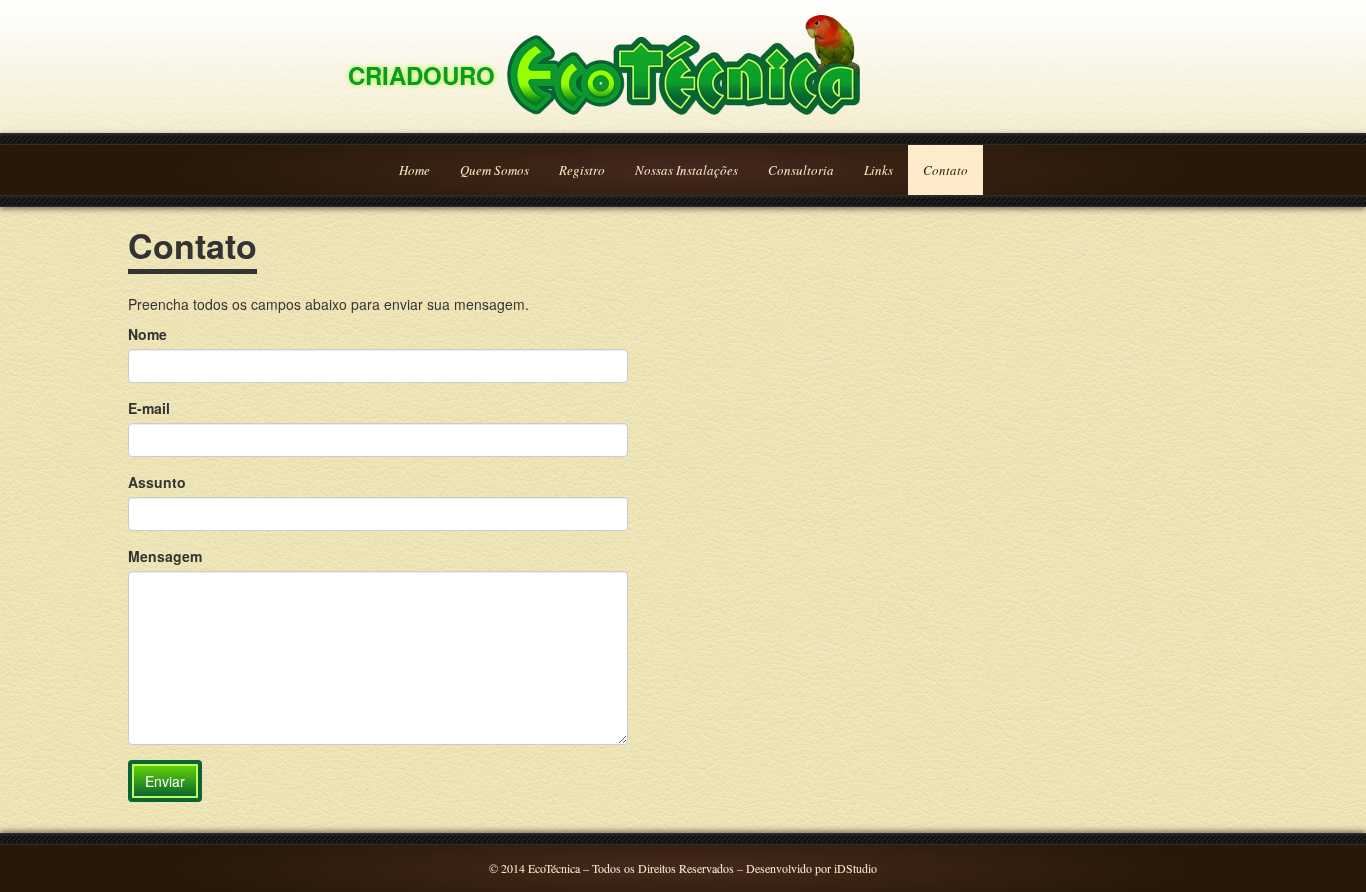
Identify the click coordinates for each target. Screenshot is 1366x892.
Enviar (165, 781)
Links (878, 170)
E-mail (149, 408)
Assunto (157, 482)
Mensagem (165, 556)
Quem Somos (494, 170)
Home (414, 170)
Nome (147, 334)
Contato (945, 170)
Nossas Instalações (686, 170)
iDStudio (855, 868)
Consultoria (801, 170)
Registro (582, 170)
